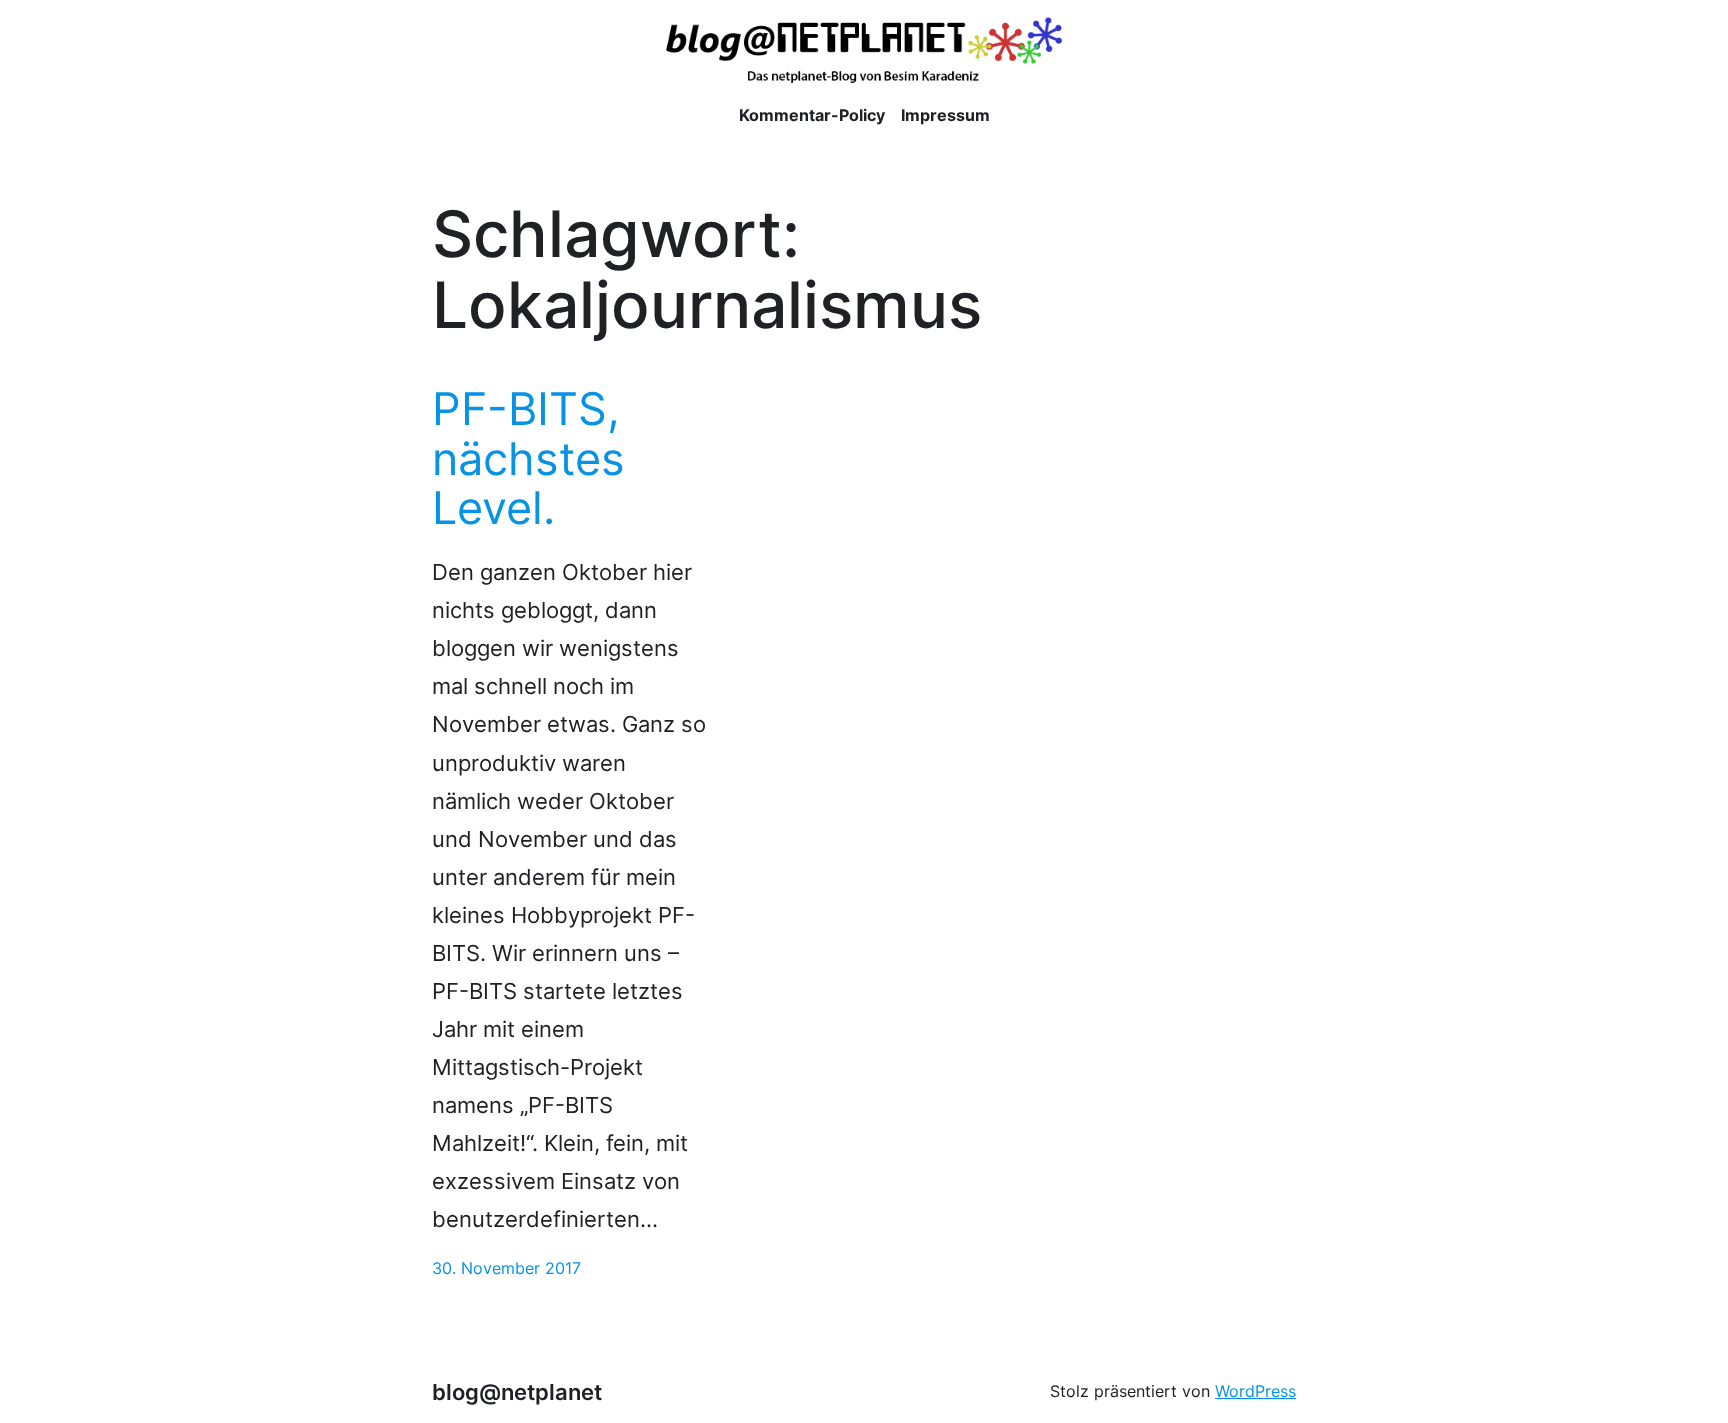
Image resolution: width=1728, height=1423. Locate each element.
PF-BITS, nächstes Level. (528, 458)
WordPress (1255, 1391)
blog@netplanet (517, 1391)
